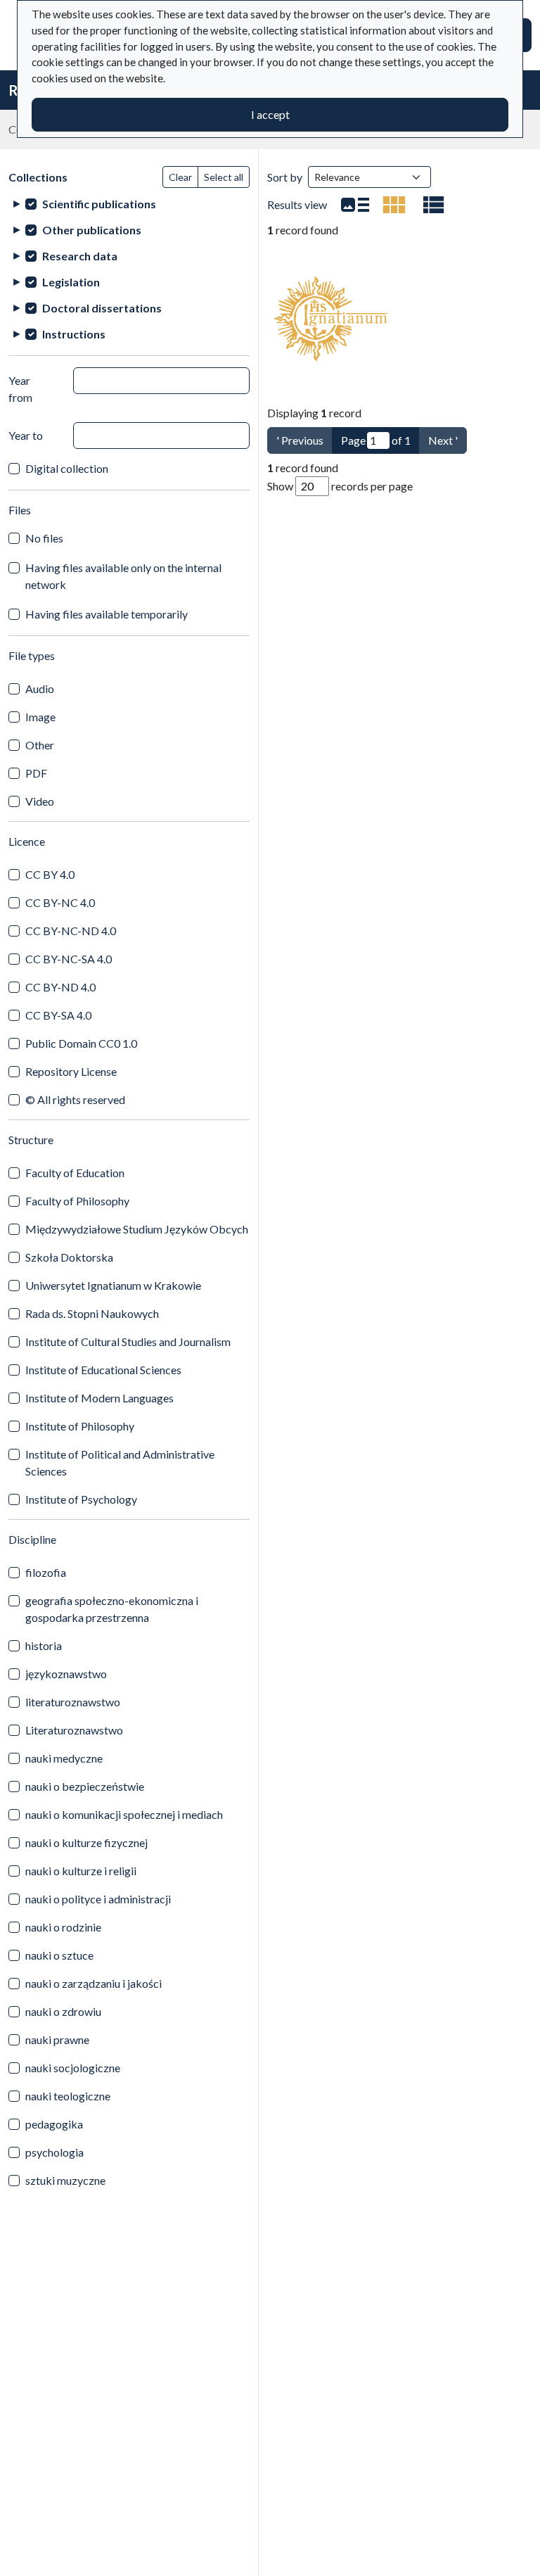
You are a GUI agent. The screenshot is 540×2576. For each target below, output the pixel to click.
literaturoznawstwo (73, 1702)
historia (44, 1645)
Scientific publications (99, 204)
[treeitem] (129, 204)
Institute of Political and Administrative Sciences (120, 1463)
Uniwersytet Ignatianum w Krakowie (113, 1285)
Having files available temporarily (107, 614)
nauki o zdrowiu (63, 2011)
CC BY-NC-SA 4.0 (69, 959)
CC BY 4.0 (50, 874)
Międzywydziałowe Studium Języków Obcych (137, 1229)
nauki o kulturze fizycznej (86, 1842)
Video (40, 801)
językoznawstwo (66, 1674)
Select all (224, 177)
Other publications (92, 230)
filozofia (46, 1572)
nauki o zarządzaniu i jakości (94, 1983)
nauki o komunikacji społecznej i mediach (124, 1814)
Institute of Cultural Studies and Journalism (128, 1341)
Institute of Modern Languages (99, 1398)
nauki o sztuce (59, 1955)
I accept (270, 114)
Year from (20, 389)
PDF (36, 773)
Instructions (74, 334)
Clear (180, 177)
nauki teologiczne (68, 2096)
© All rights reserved (75, 1099)
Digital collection (67, 468)
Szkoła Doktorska (69, 1257)
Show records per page (340, 486)
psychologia (54, 2152)
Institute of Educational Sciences (103, 1370)
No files (44, 538)
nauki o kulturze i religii (81, 1871)
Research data (80, 256)
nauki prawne (57, 2039)
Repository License (71, 1071)
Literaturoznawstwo (74, 1730)
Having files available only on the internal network (123, 576)
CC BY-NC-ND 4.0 (71, 931)
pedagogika (54, 2124)
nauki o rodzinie (63, 1927)
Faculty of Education (75, 1173)
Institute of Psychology (81, 1499)
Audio (40, 689)
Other (40, 745)
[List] (355, 205)
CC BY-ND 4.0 (60, 987)
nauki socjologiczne (73, 2068)
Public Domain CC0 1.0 (81, 1043)
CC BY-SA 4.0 (58, 1015)
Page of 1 (376, 440)
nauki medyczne (64, 1758)
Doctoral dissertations (102, 308)
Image (40, 717)
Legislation (71, 282)
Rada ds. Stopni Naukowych (92, 1313)
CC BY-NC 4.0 (60, 902)
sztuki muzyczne (65, 2180)
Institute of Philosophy (80, 1426)
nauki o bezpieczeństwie (85, 1786)
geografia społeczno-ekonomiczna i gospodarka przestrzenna (112, 1609)
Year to (26, 435)
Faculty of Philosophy (77, 1201)
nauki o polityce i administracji (98, 1899)
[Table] (434, 205)
